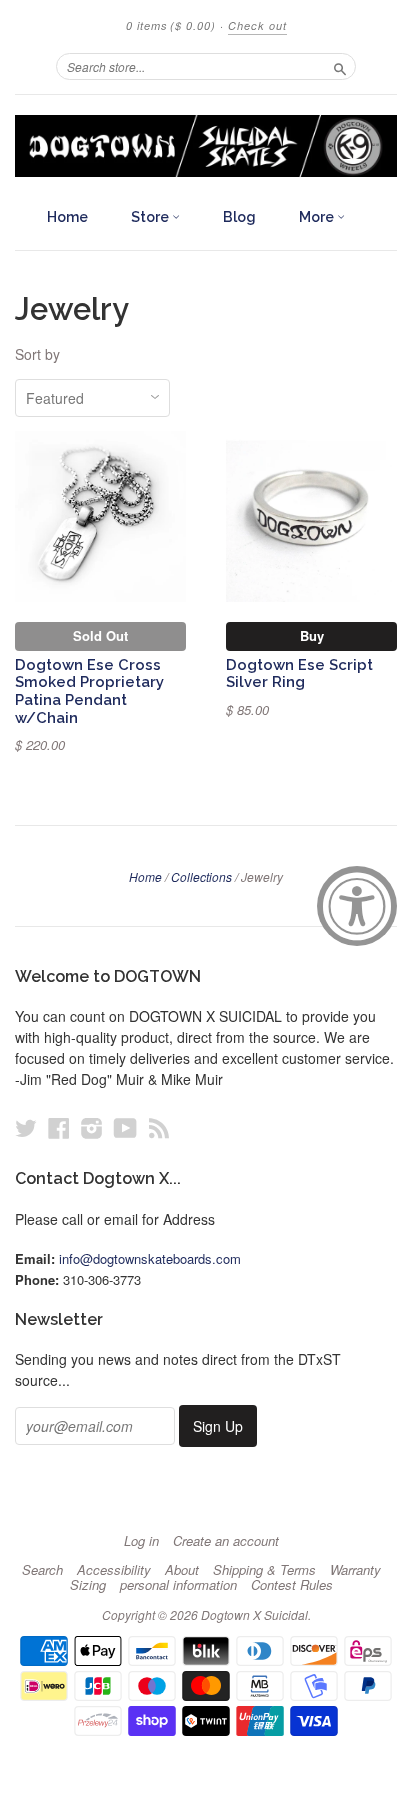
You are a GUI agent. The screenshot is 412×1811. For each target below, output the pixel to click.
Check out (257, 25)
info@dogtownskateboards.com (150, 1258)
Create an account (226, 1541)
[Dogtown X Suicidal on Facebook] (59, 1127)
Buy (312, 635)
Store (151, 217)
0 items (171, 25)
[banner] (206, 146)
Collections (201, 876)
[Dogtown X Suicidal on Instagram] (92, 1127)
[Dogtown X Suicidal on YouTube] (125, 1127)
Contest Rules (292, 1585)
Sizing (88, 1585)
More (318, 217)
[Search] (340, 66)
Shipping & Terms (264, 1570)
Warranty (355, 1570)
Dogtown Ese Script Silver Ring (299, 673)
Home (67, 217)
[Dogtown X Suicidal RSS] (159, 1127)
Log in (141, 1541)
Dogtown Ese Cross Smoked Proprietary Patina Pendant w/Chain (89, 691)
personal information (178, 1585)
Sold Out (100, 635)
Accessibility (114, 1570)
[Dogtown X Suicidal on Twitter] (26, 1127)
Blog (239, 217)
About (182, 1570)
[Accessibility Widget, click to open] (357, 906)
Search (42, 1570)
